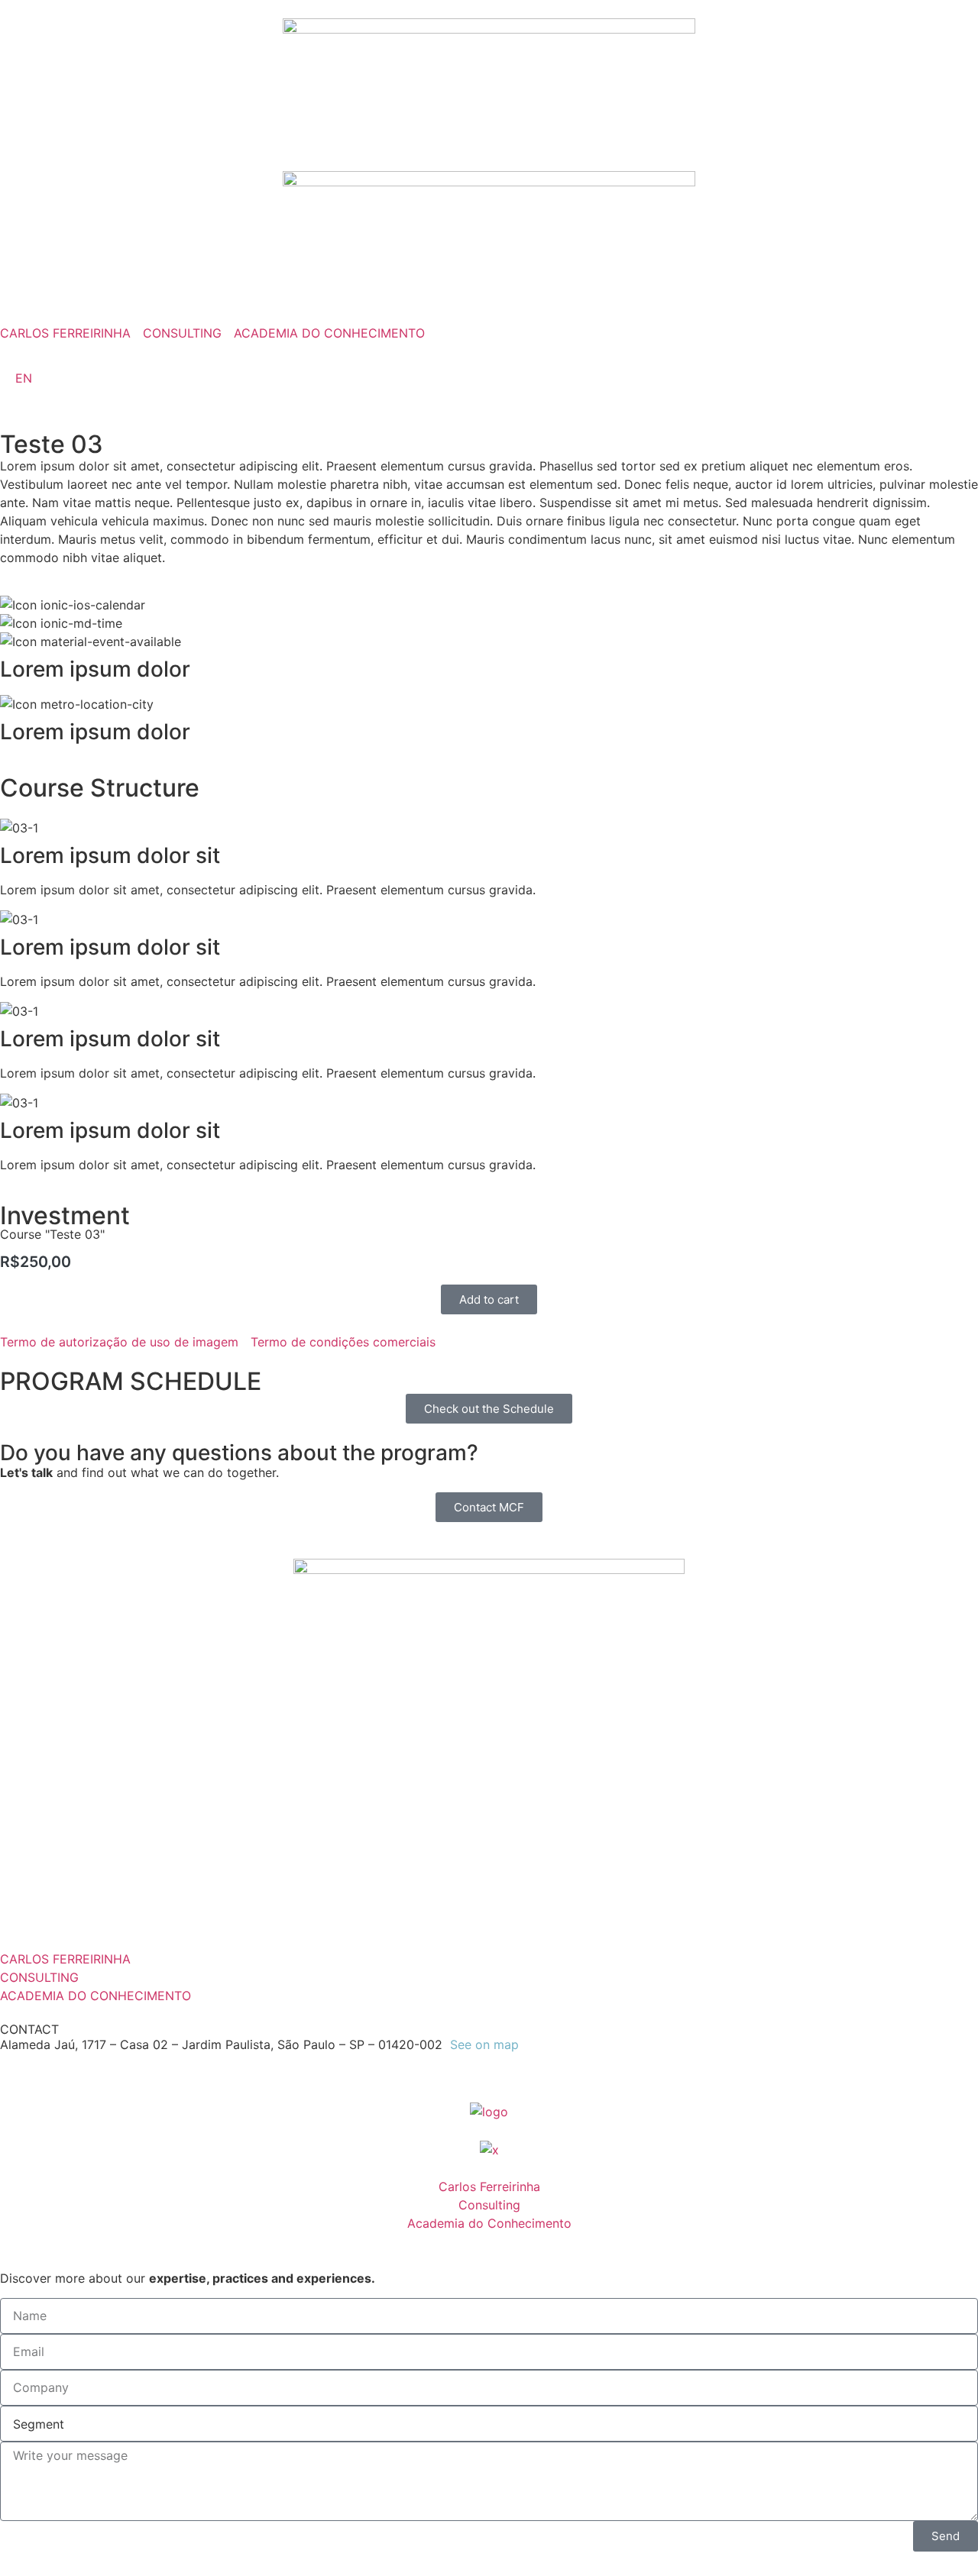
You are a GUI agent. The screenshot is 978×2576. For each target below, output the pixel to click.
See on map (484, 2044)
